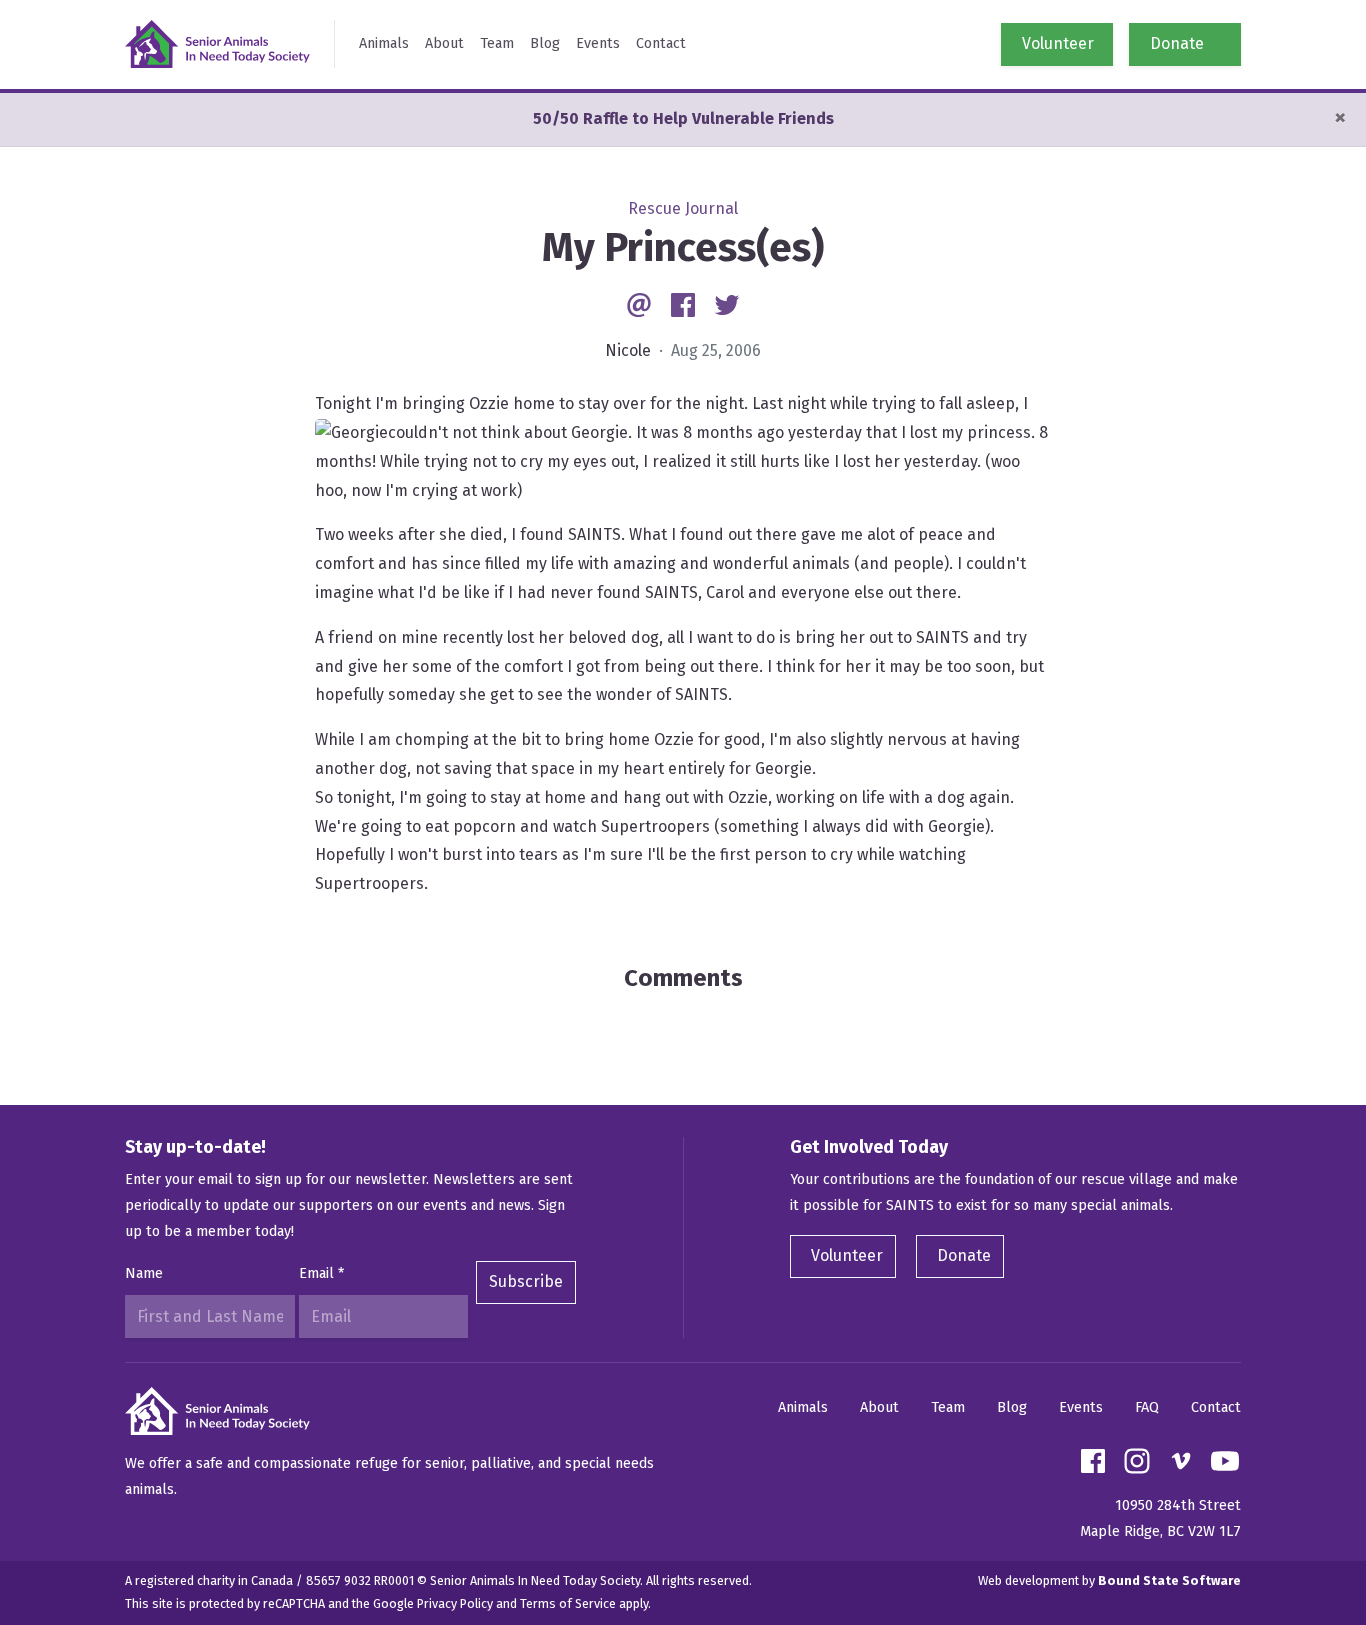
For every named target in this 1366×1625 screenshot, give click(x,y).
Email (321, 1273)
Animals (384, 43)
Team (497, 43)
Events (598, 43)
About (444, 43)
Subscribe (526, 1281)
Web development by (1109, 1580)
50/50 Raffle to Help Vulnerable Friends (683, 118)
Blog (545, 43)
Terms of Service (568, 1603)
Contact (661, 43)
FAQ (1147, 1407)
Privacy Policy (455, 1603)
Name (144, 1273)
